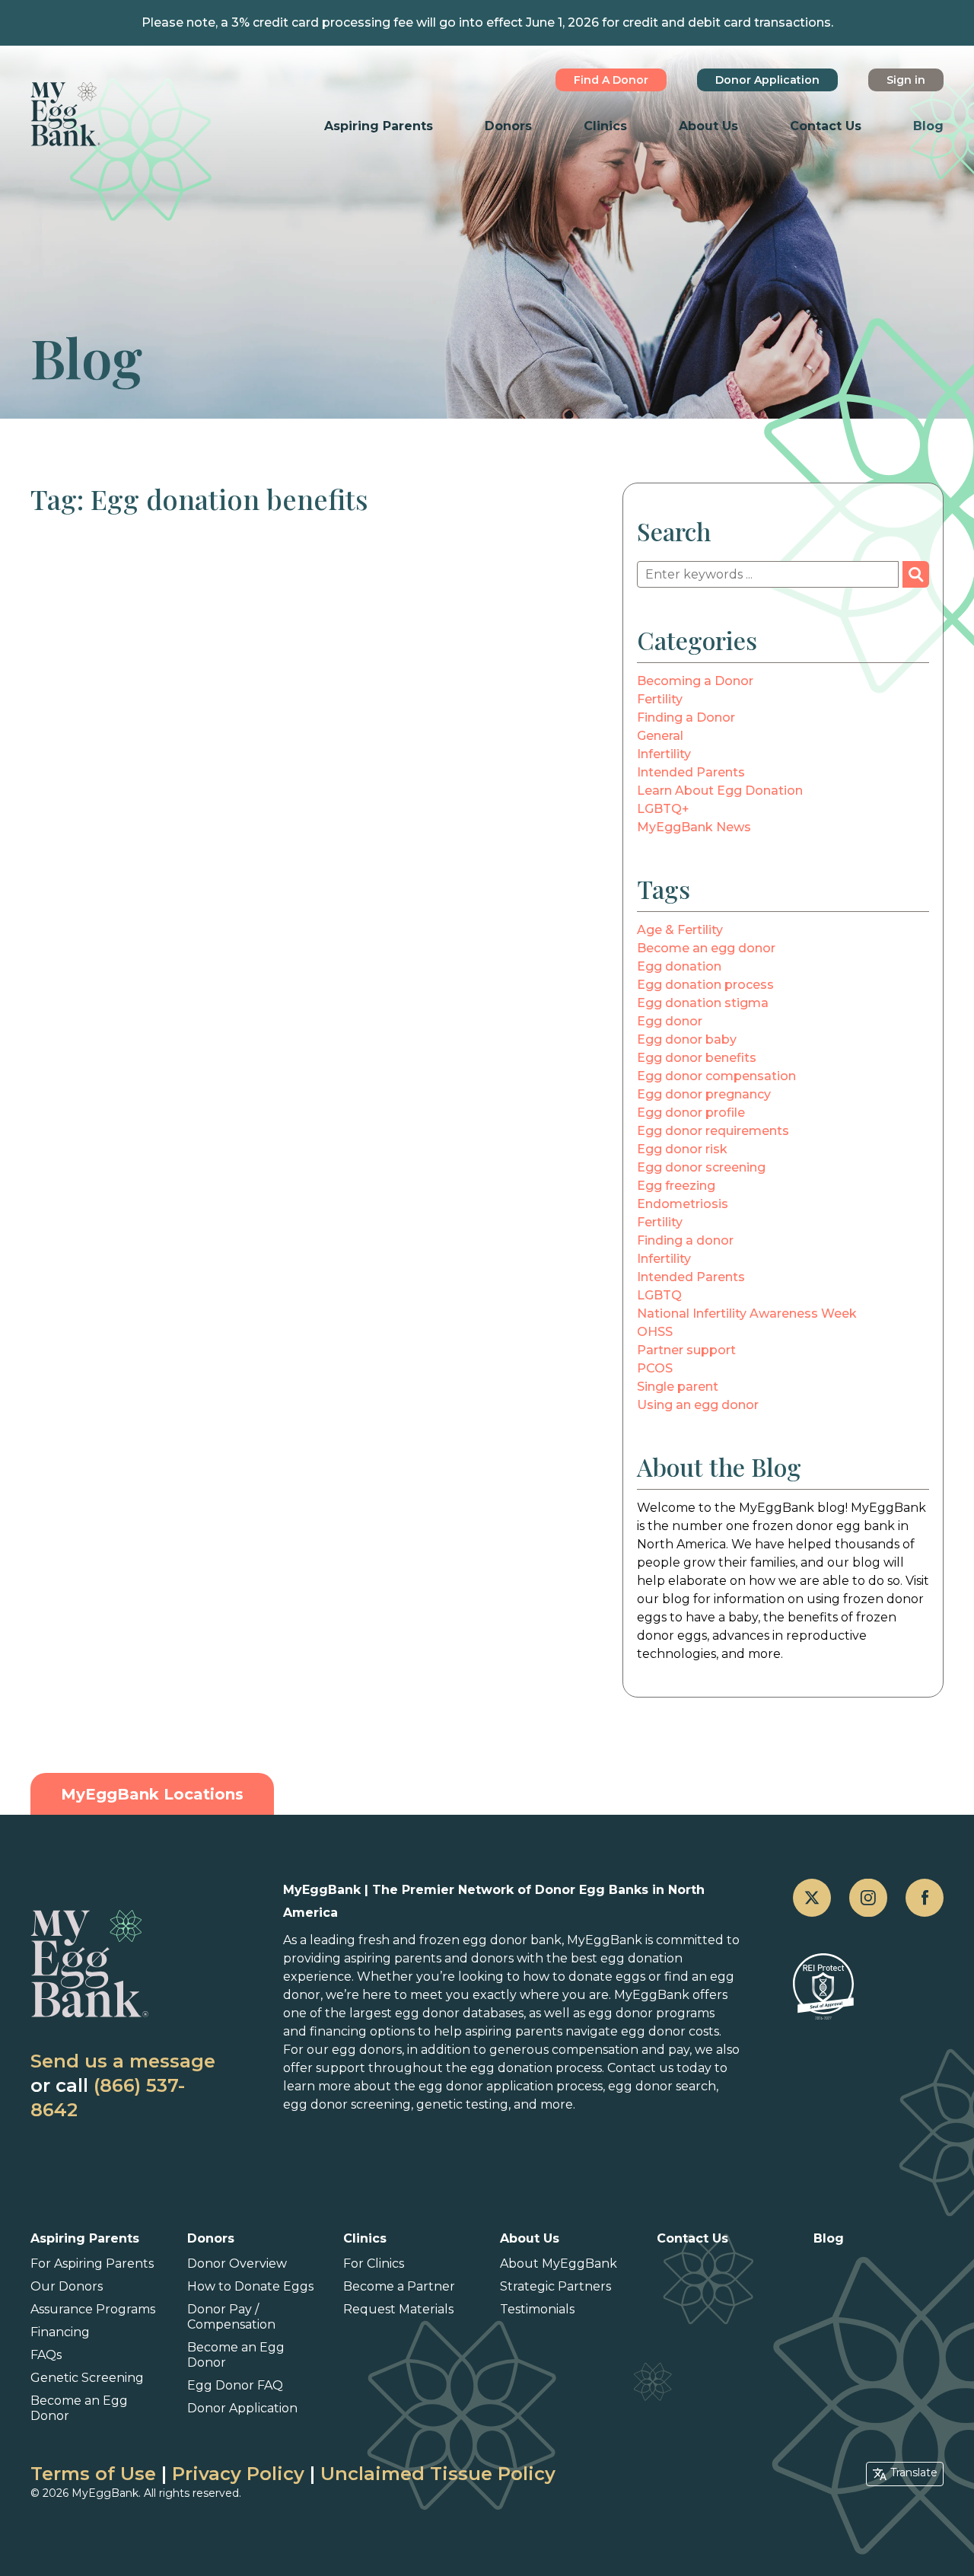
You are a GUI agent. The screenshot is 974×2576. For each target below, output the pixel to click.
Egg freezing (676, 1186)
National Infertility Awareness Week (747, 1314)
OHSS (655, 1332)
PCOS (655, 1368)
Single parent (678, 1387)
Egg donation (679, 966)
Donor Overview (237, 2264)
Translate (914, 2472)
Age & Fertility (680, 930)
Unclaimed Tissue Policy (438, 2474)
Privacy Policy (238, 2474)
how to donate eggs (584, 1977)
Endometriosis (683, 1204)
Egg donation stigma (703, 1003)
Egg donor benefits (697, 1058)
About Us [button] (708, 126)
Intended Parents (691, 772)
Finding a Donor (686, 717)
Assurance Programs (93, 2309)
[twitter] (812, 1898)
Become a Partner (399, 2286)
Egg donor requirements (713, 1131)
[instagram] (868, 1898)
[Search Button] (916, 574)
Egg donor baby (687, 1039)
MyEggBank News (694, 827)
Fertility (660, 699)
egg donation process (536, 2068)
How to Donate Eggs (250, 2286)
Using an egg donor (698, 1405)
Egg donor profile (691, 1113)
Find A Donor (611, 80)
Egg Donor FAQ (235, 2385)
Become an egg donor (706, 948)
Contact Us (826, 126)
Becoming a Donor (695, 681)
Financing (60, 2332)
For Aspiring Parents (92, 2264)
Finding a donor (685, 1240)
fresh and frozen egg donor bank (460, 1940)
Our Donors (67, 2286)
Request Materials (398, 2309)
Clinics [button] (605, 126)
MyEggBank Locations (152, 1794)
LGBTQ (659, 1295)
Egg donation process (705, 985)
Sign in (906, 80)
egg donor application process (511, 2086)
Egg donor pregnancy (704, 1094)
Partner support (686, 1350)
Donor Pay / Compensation (231, 2317)
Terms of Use (93, 2474)
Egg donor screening (701, 1167)
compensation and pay (621, 2050)
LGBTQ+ (663, 809)
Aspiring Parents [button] (379, 126)
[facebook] (925, 1898)
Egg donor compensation (716, 1076)
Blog (928, 126)
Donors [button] (508, 126)
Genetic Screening (87, 2378)
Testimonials (537, 2309)
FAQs (46, 2355)
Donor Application (767, 80)
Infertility (664, 754)
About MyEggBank (559, 2264)
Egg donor (670, 1021)
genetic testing (462, 2104)
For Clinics (374, 2264)
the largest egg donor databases (424, 2013)
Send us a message (123, 2061)
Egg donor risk (682, 1149)
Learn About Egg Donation (720, 791)
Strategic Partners (555, 2286)
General (660, 736)
